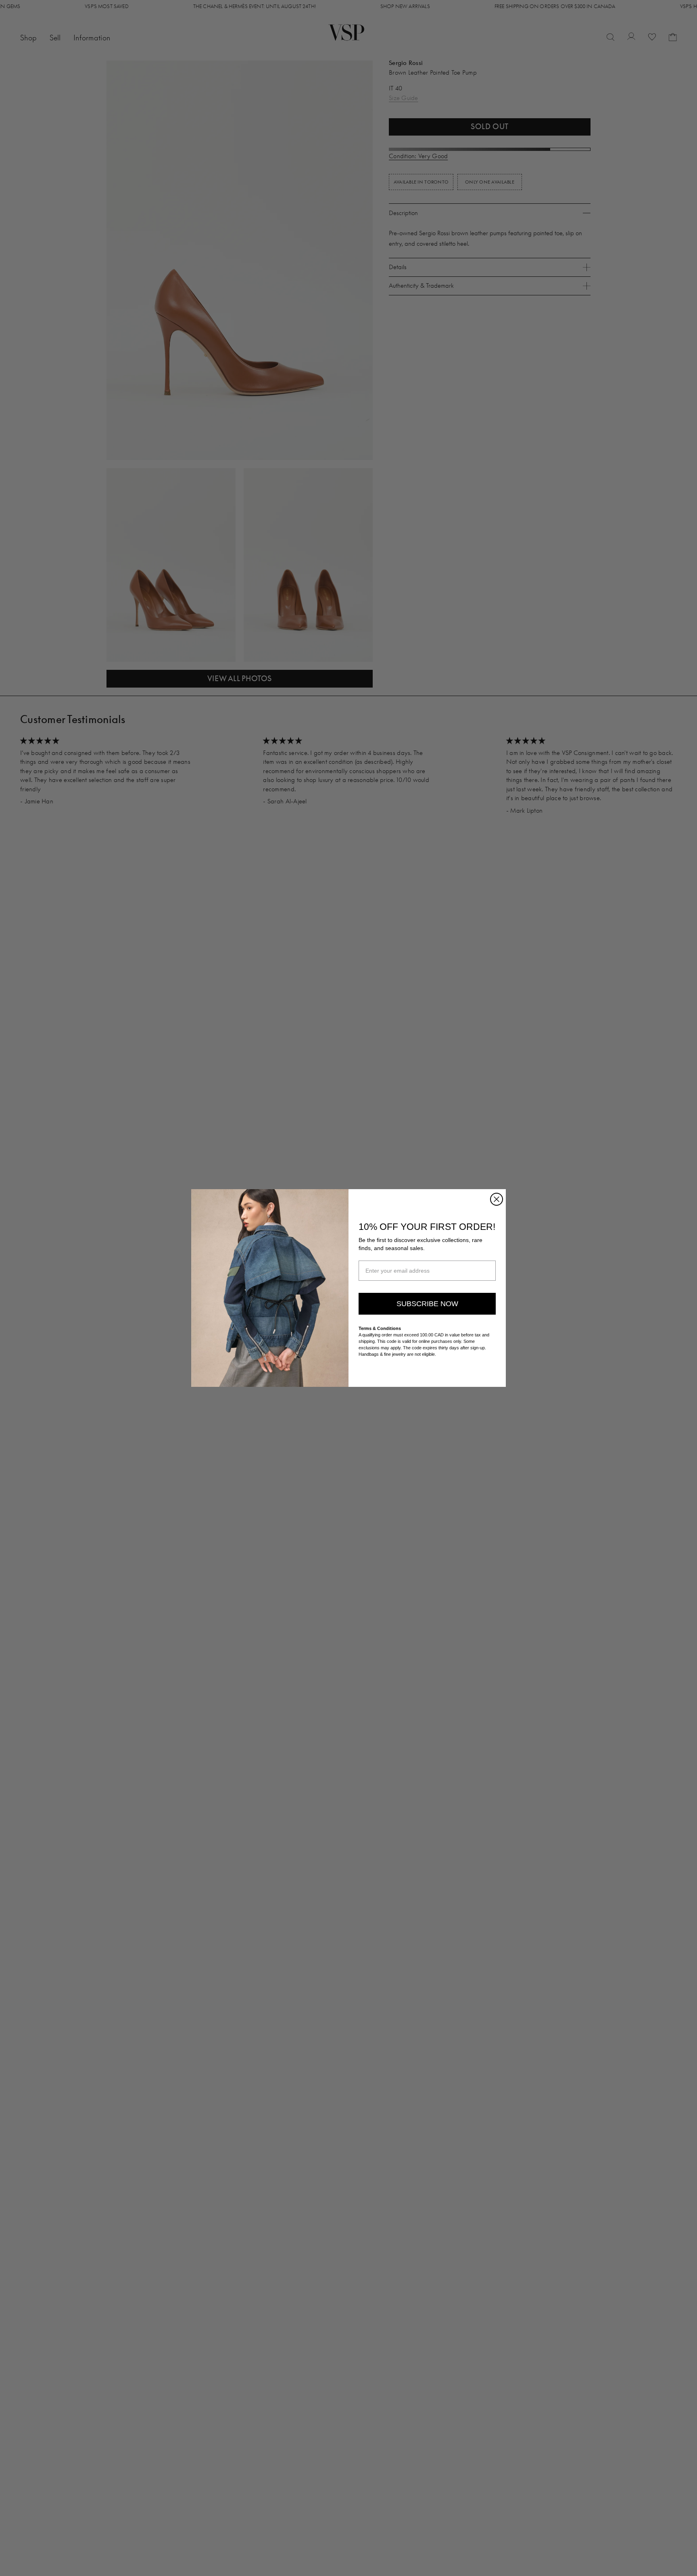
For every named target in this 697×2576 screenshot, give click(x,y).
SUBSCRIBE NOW (427, 1304)
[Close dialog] (497, 1199)
